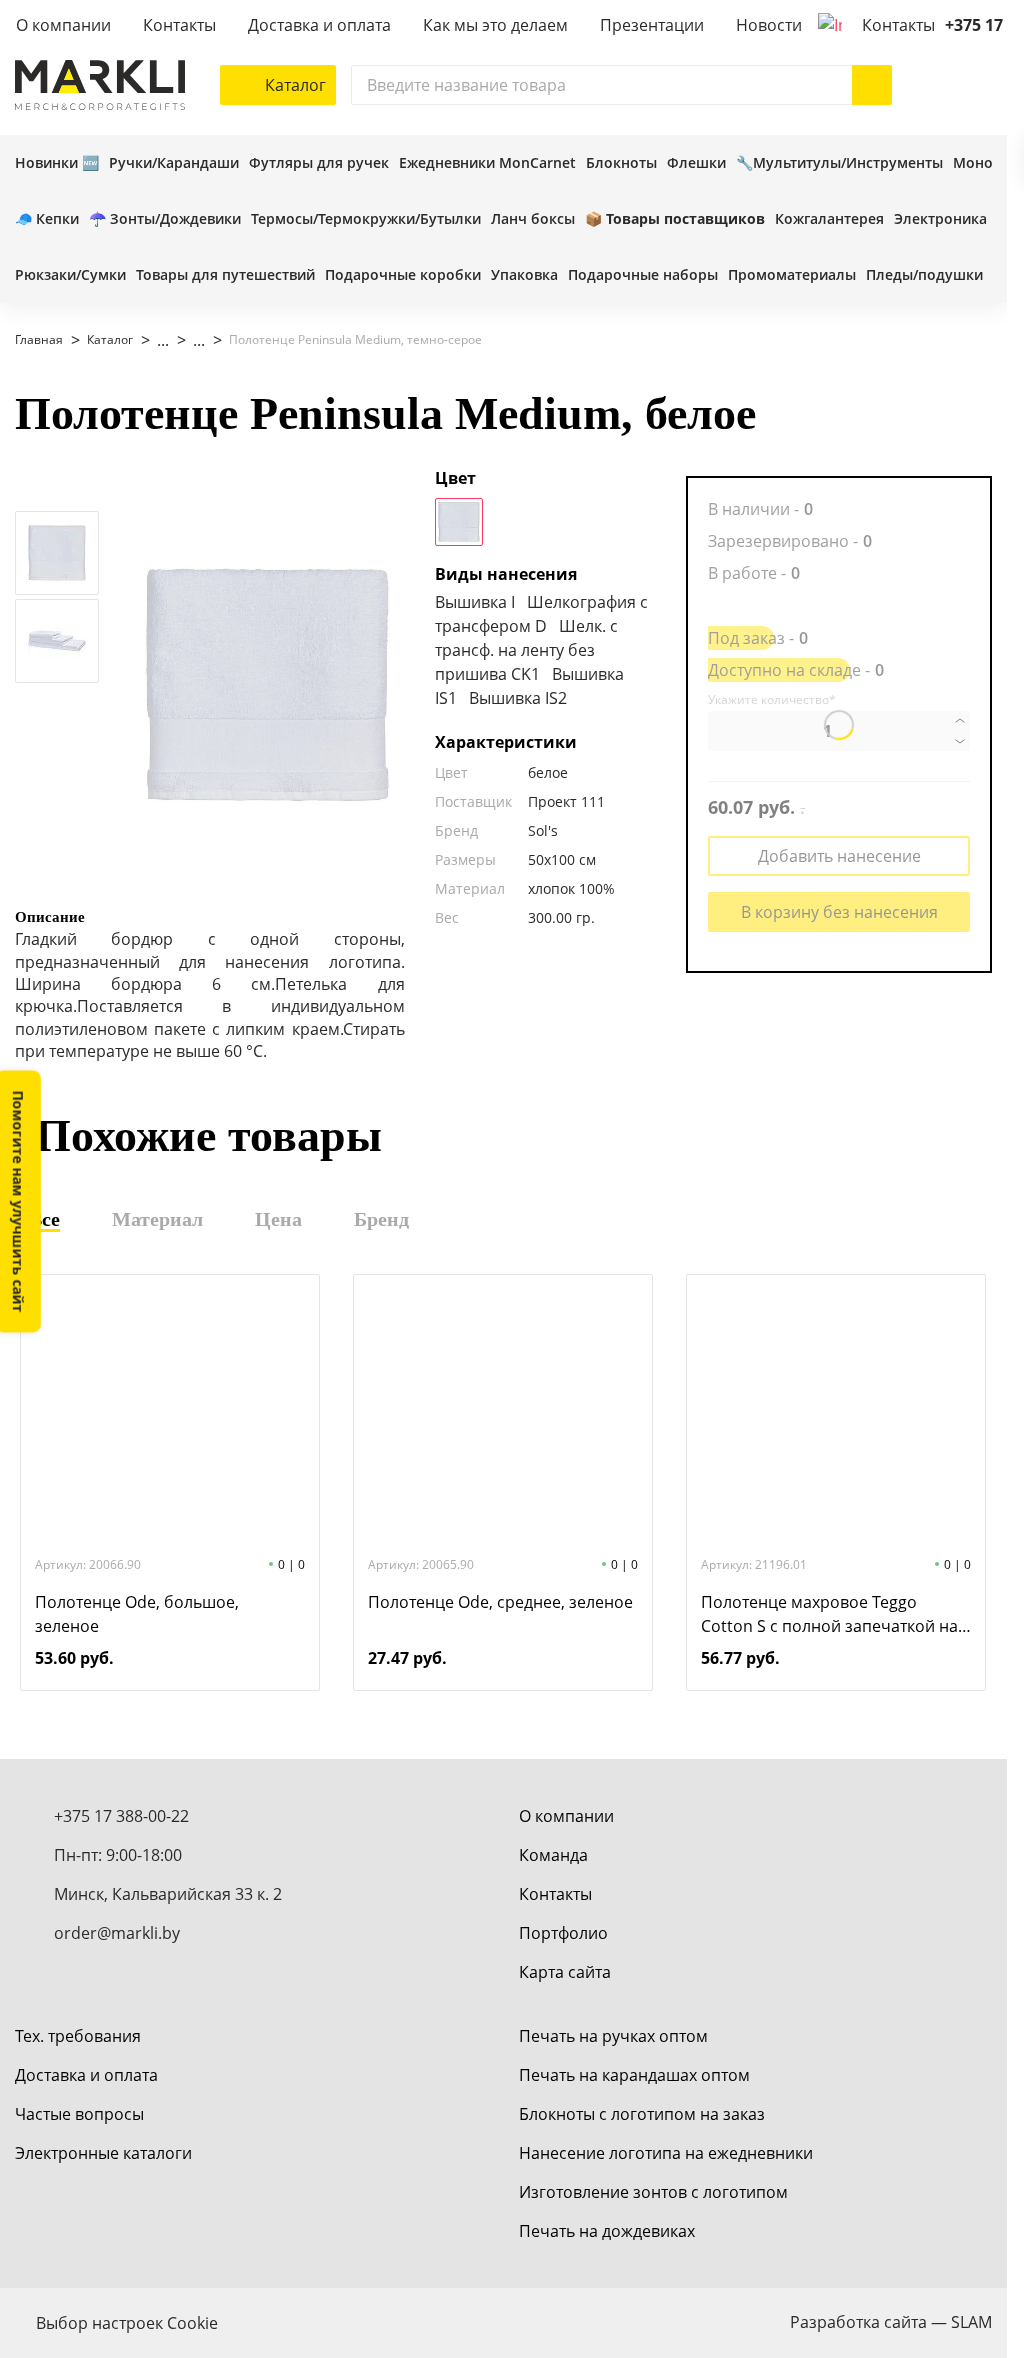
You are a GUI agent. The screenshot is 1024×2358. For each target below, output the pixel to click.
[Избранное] (932, 85)
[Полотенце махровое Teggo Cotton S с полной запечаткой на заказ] (836, 1413)
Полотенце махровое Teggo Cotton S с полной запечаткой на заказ (829, 1614)
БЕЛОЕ (459, 522)
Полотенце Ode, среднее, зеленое (500, 1602)
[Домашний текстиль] (189, 340)
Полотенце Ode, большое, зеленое (137, 1614)
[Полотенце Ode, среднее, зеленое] (503, 1413)
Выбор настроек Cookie (127, 2323)
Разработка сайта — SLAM (891, 2322)
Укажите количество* (772, 700)
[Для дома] (153, 340)
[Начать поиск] (872, 85)
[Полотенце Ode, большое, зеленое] (170, 1413)
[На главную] (100, 85)
